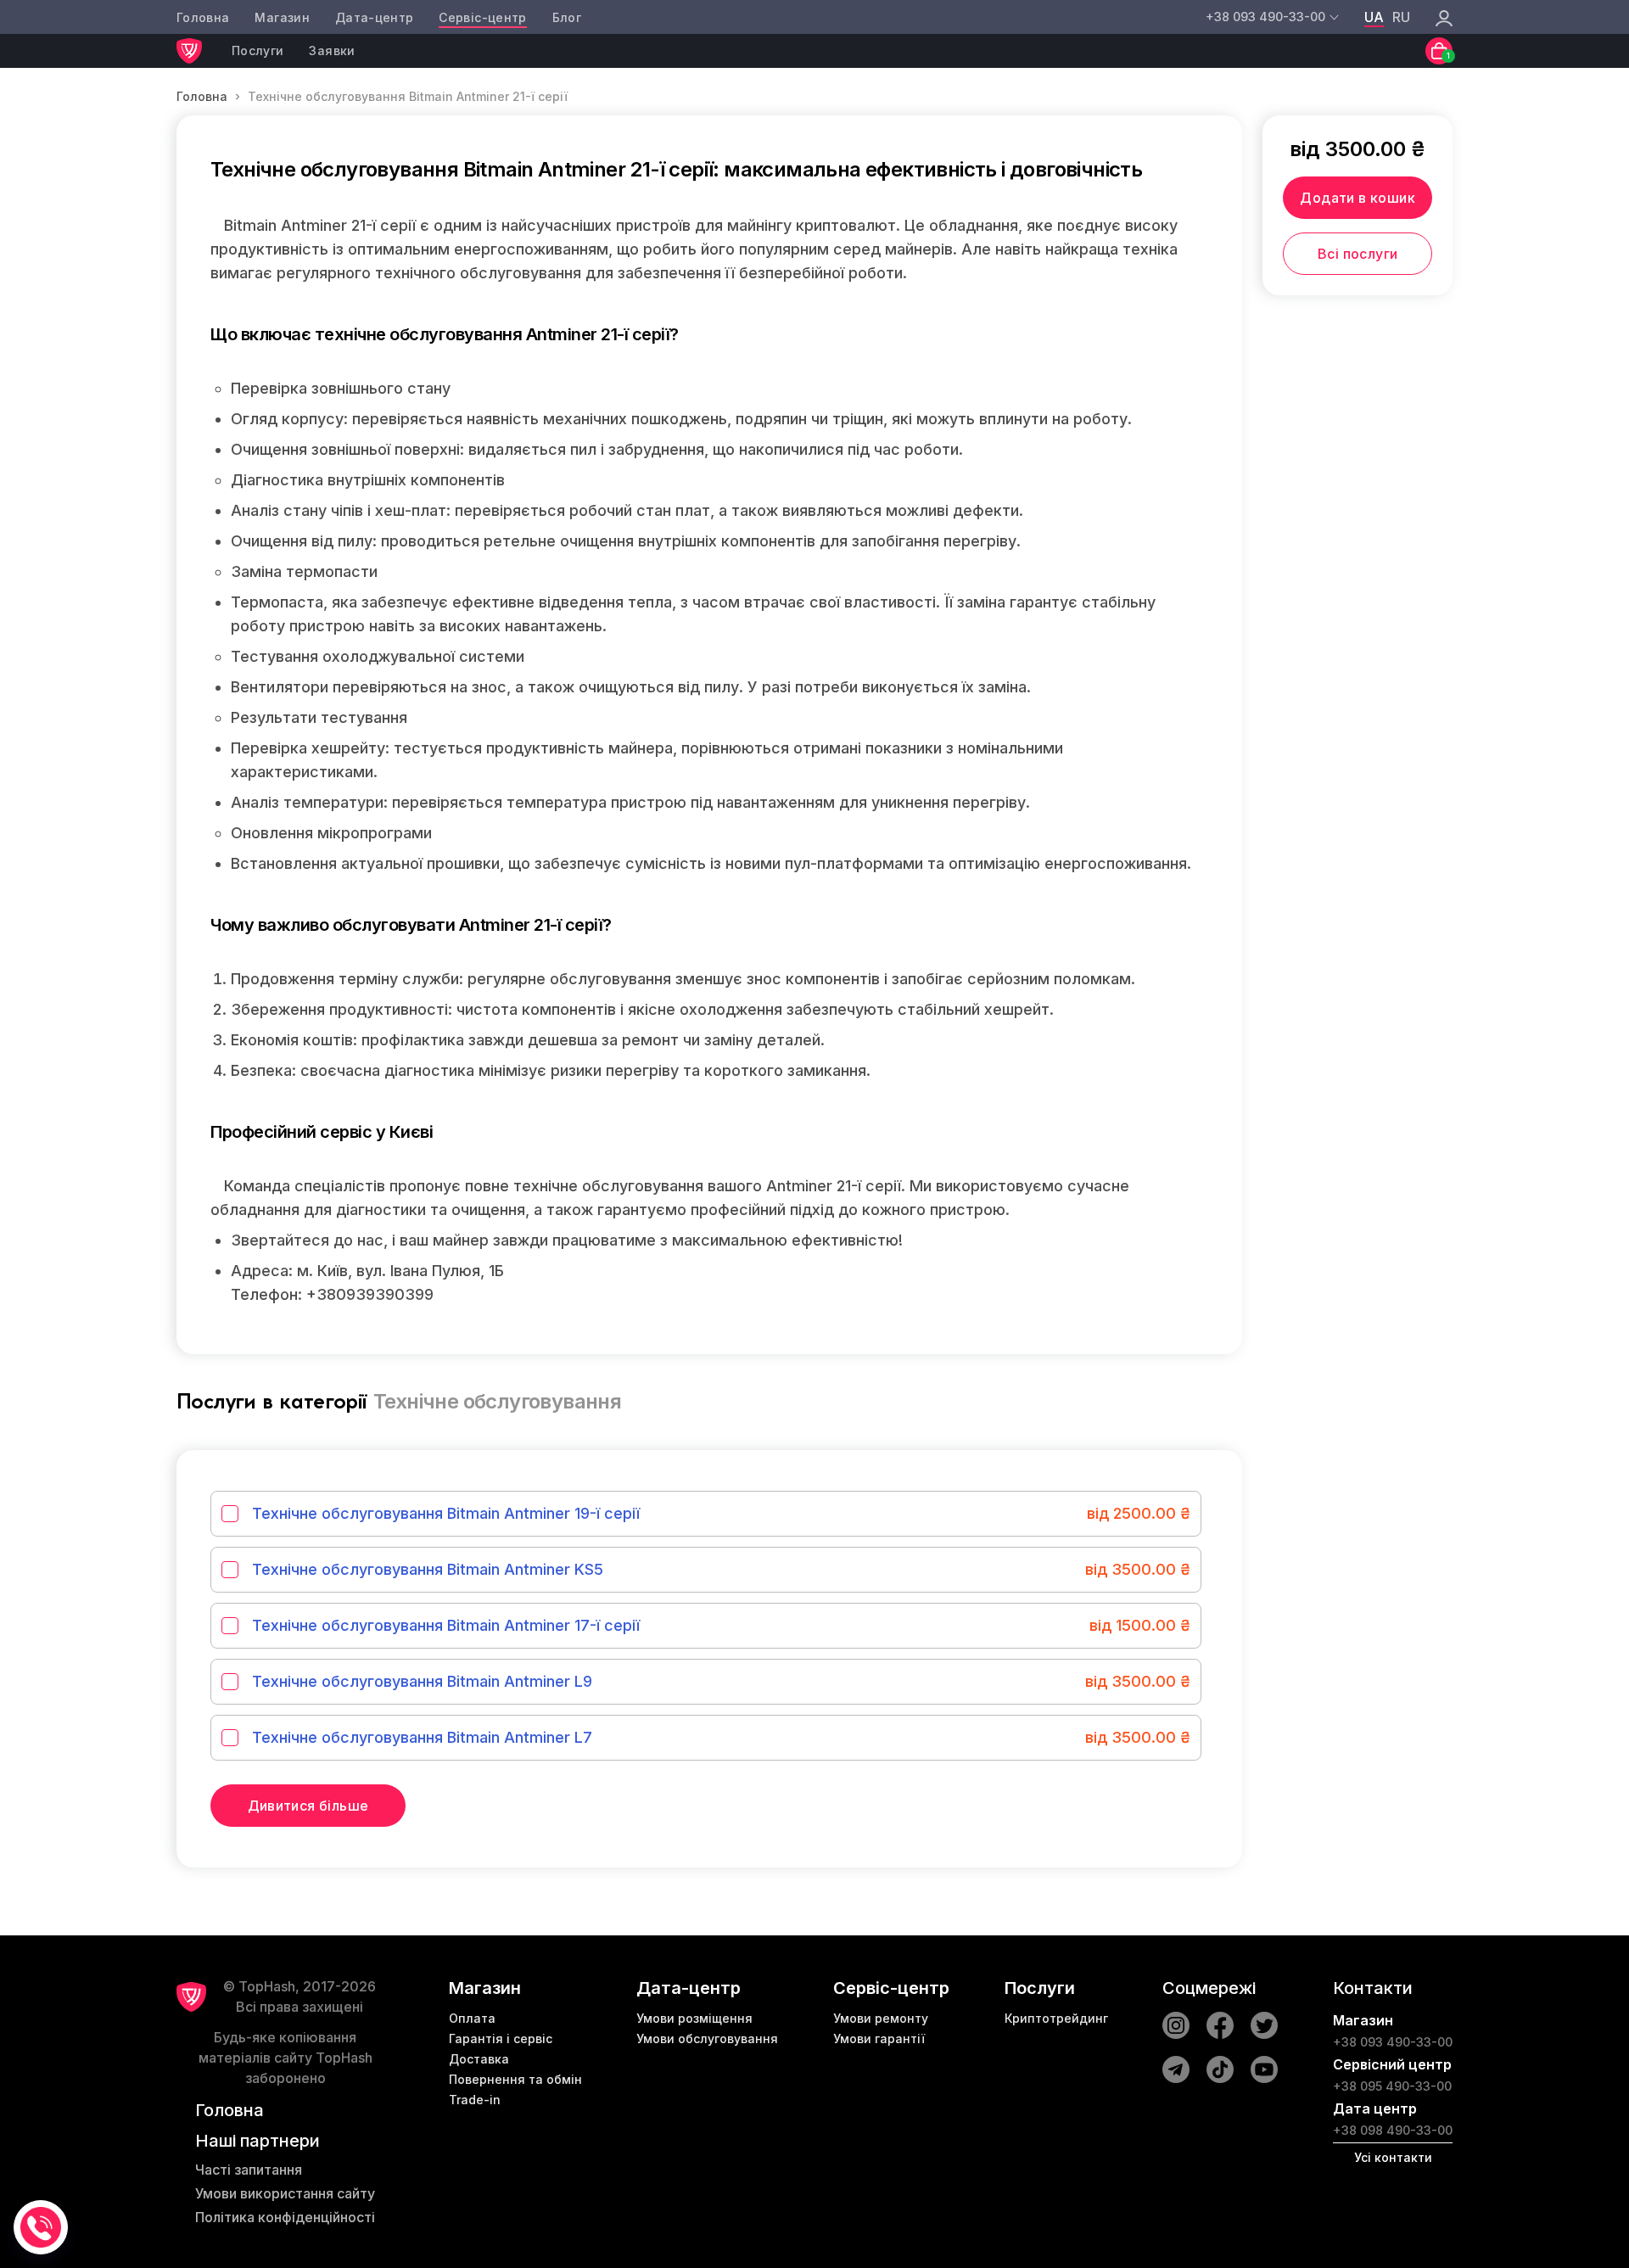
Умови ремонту (881, 2018)
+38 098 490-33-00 (1393, 2130)
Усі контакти (1393, 2157)
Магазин (282, 17)
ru (1401, 17)
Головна (203, 17)
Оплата (472, 2018)
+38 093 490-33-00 (1393, 2042)
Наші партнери (258, 2141)
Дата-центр (375, 17)
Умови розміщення (694, 2018)
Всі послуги (1357, 254)
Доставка (479, 2059)
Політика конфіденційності (285, 2217)
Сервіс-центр (482, 17)
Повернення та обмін (515, 2079)
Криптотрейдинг (1056, 2018)
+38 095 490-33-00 (1392, 2086)
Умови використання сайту (285, 2193)
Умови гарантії (879, 2038)
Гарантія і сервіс (501, 2038)
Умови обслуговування (707, 2038)
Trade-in (475, 2100)
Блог (567, 17)
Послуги (258, 50)
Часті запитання (249, 2170)
